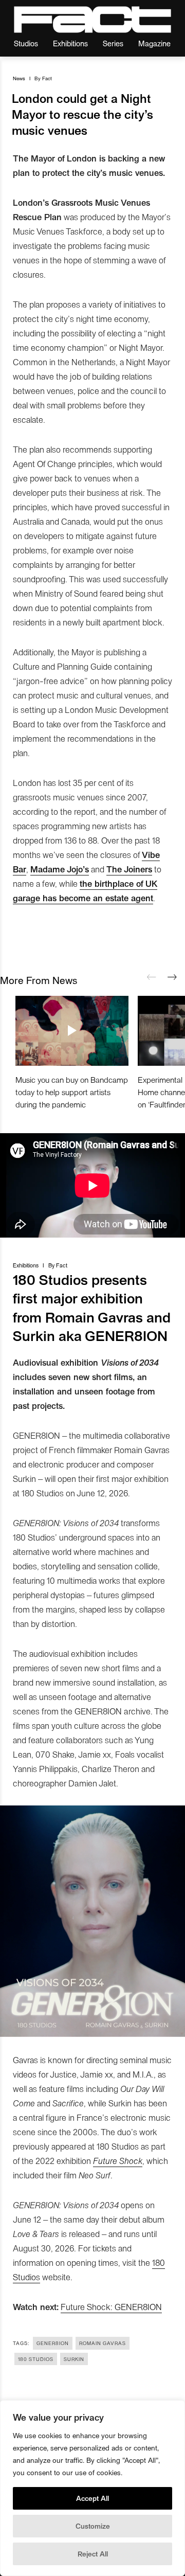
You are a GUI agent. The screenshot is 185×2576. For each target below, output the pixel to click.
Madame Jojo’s (60, 869)
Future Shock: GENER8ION (111, 2306)
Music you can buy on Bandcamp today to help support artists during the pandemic (72, 1092)
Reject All (93, 2554)
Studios (26, 43)
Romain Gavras (103, 2343)
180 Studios (36, 2359)
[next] (172, 977)
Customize (93, 2526)
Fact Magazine (92, 20)
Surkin (74, 2359)
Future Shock (118, 2160)
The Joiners (129, 869)
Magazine (154, 43)
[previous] (152, 977)
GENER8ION (53, 2343)
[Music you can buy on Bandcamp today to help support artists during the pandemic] (72, 1031)
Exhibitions (70, 43)
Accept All (92, 2498)
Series (113, 43)
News (19, 78)
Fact (47, 78)
